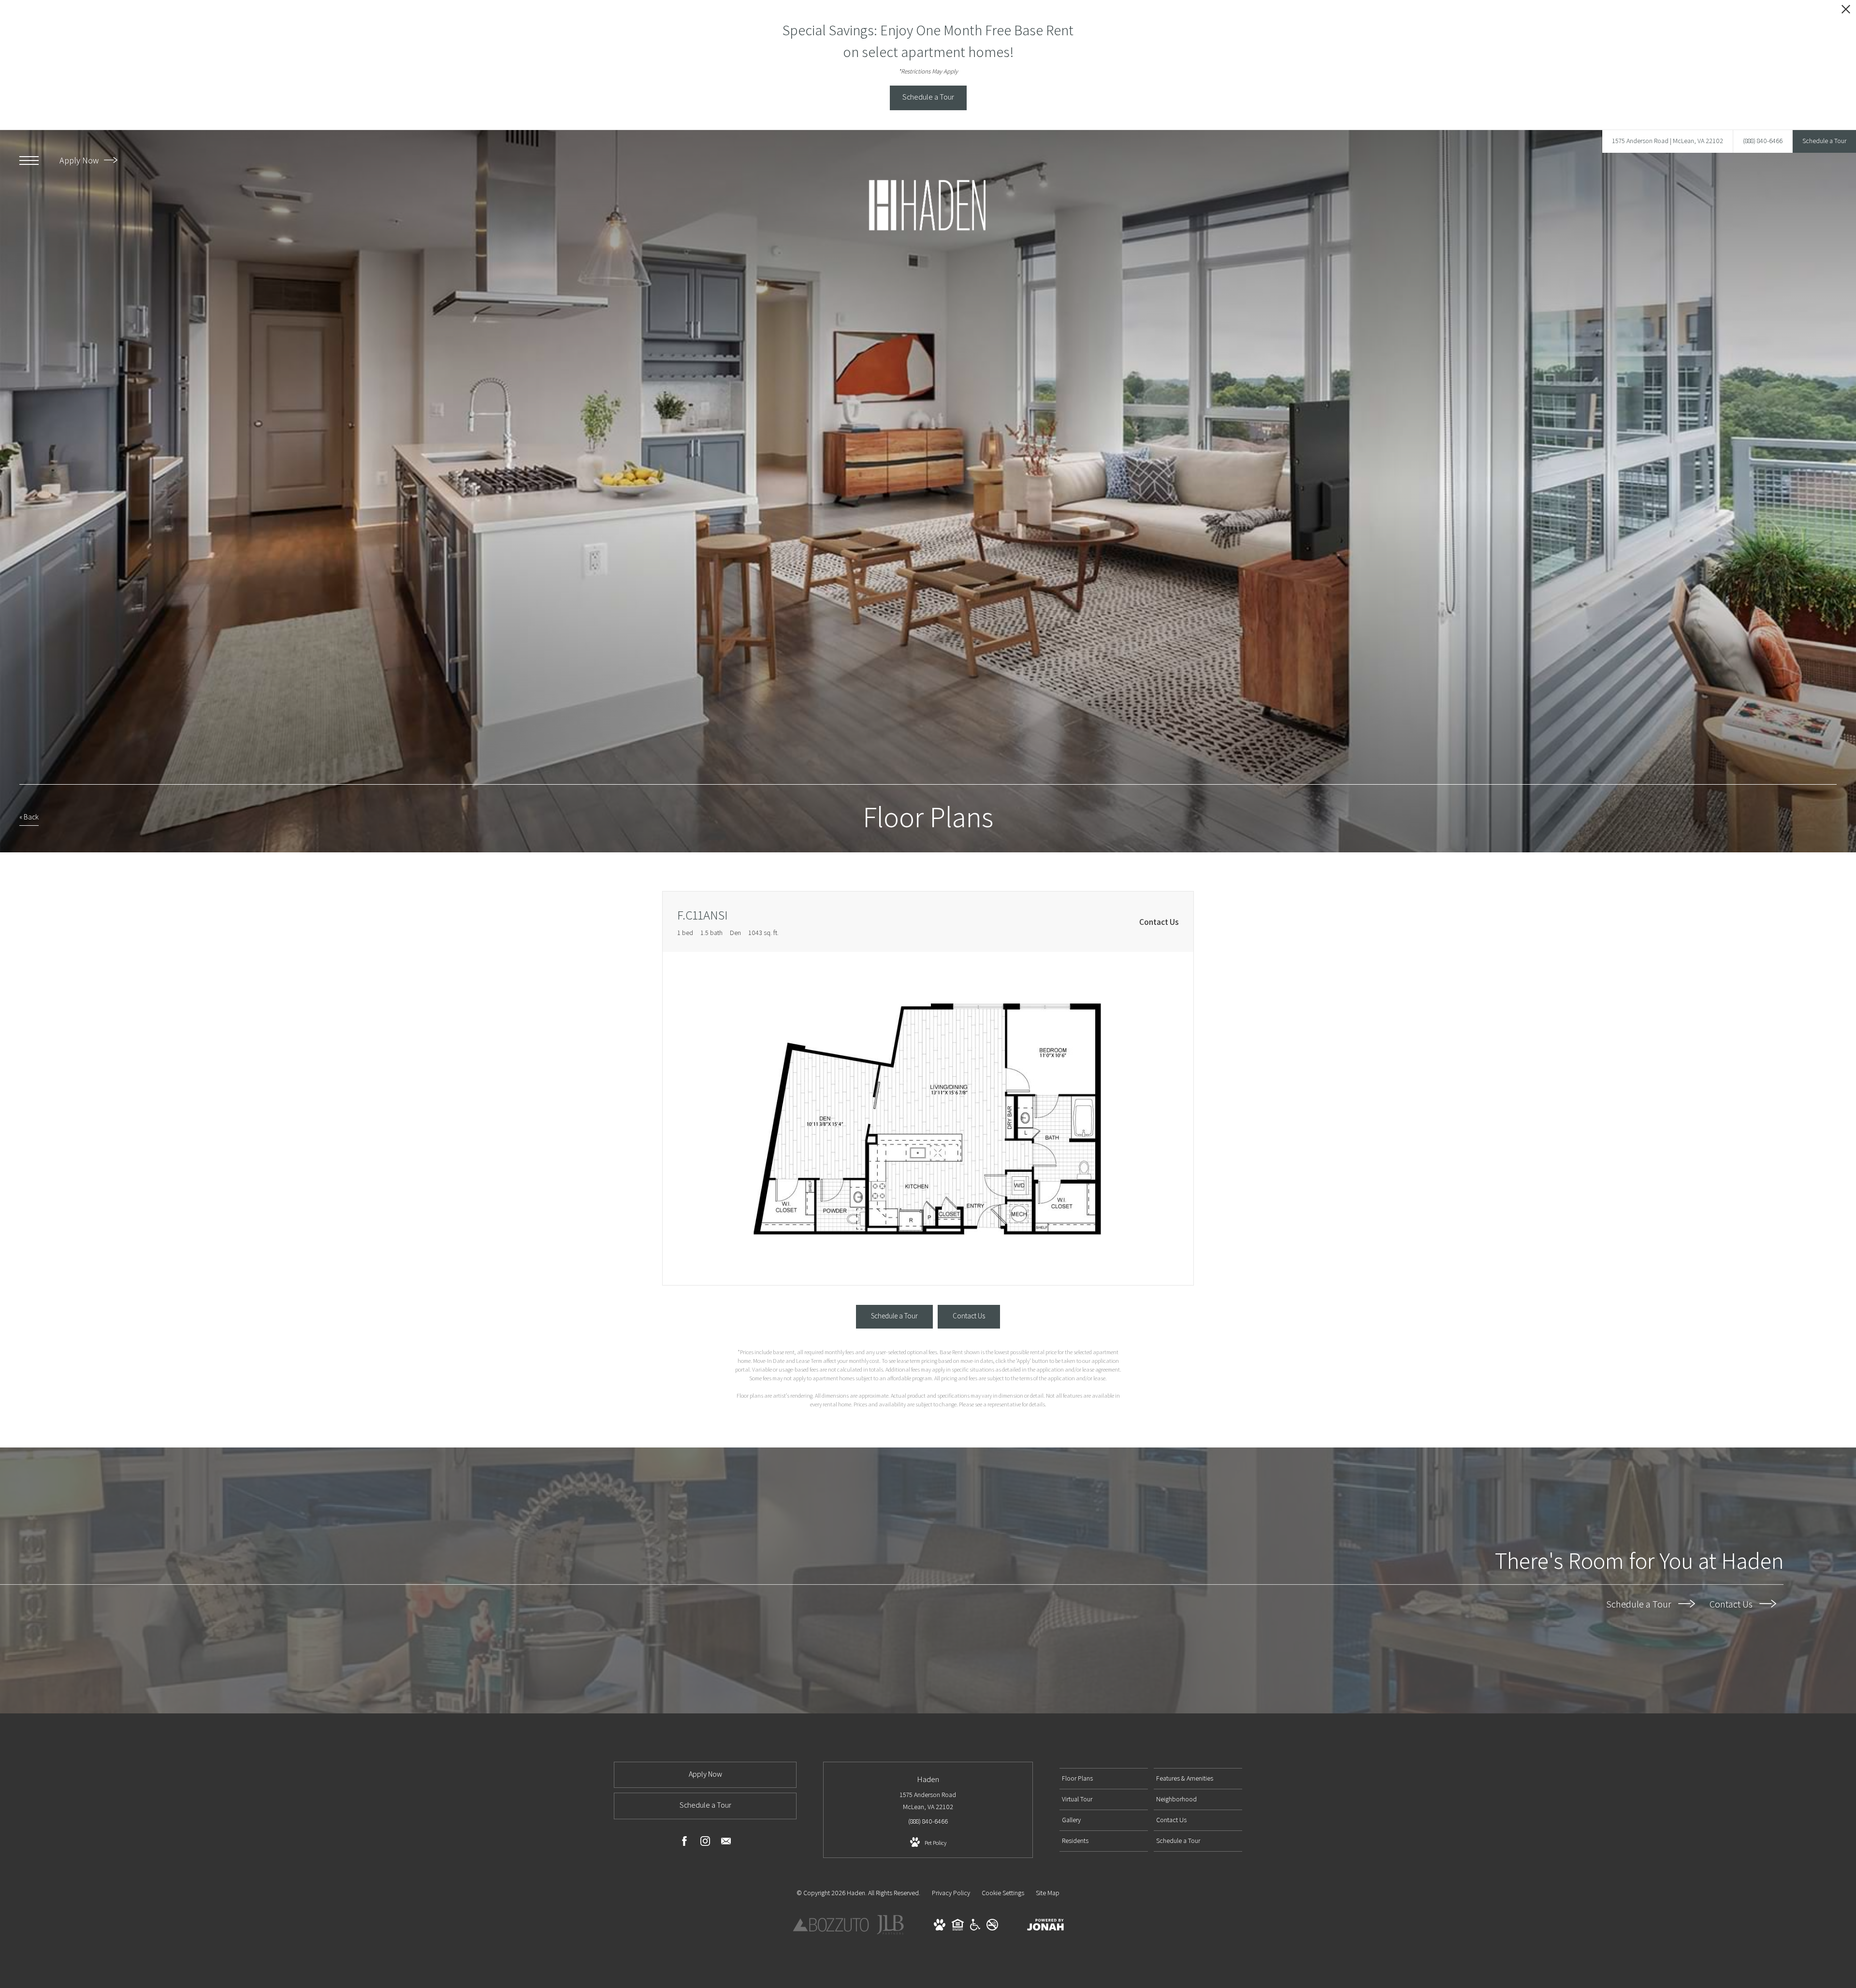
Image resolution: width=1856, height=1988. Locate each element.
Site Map (1048, 1893)
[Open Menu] (29, 161)
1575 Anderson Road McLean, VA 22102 (928, 1801)
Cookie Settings (1003, 1893)
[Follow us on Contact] (726, 1843)
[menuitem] (1104, 1779)
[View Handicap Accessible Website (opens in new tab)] (975, 1928)
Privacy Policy (951, 1893)
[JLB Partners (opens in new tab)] (890, 1933)
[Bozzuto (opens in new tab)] (831, 1930)
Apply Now (80, 160)
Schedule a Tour (1640, 1604)
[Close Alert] (1846, 12)
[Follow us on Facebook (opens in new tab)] (684, 1843)
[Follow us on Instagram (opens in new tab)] (705, 1843)
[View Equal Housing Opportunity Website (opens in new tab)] (958, 1928)
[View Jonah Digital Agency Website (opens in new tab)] (1045, 1927)
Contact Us (1732, 1604)
